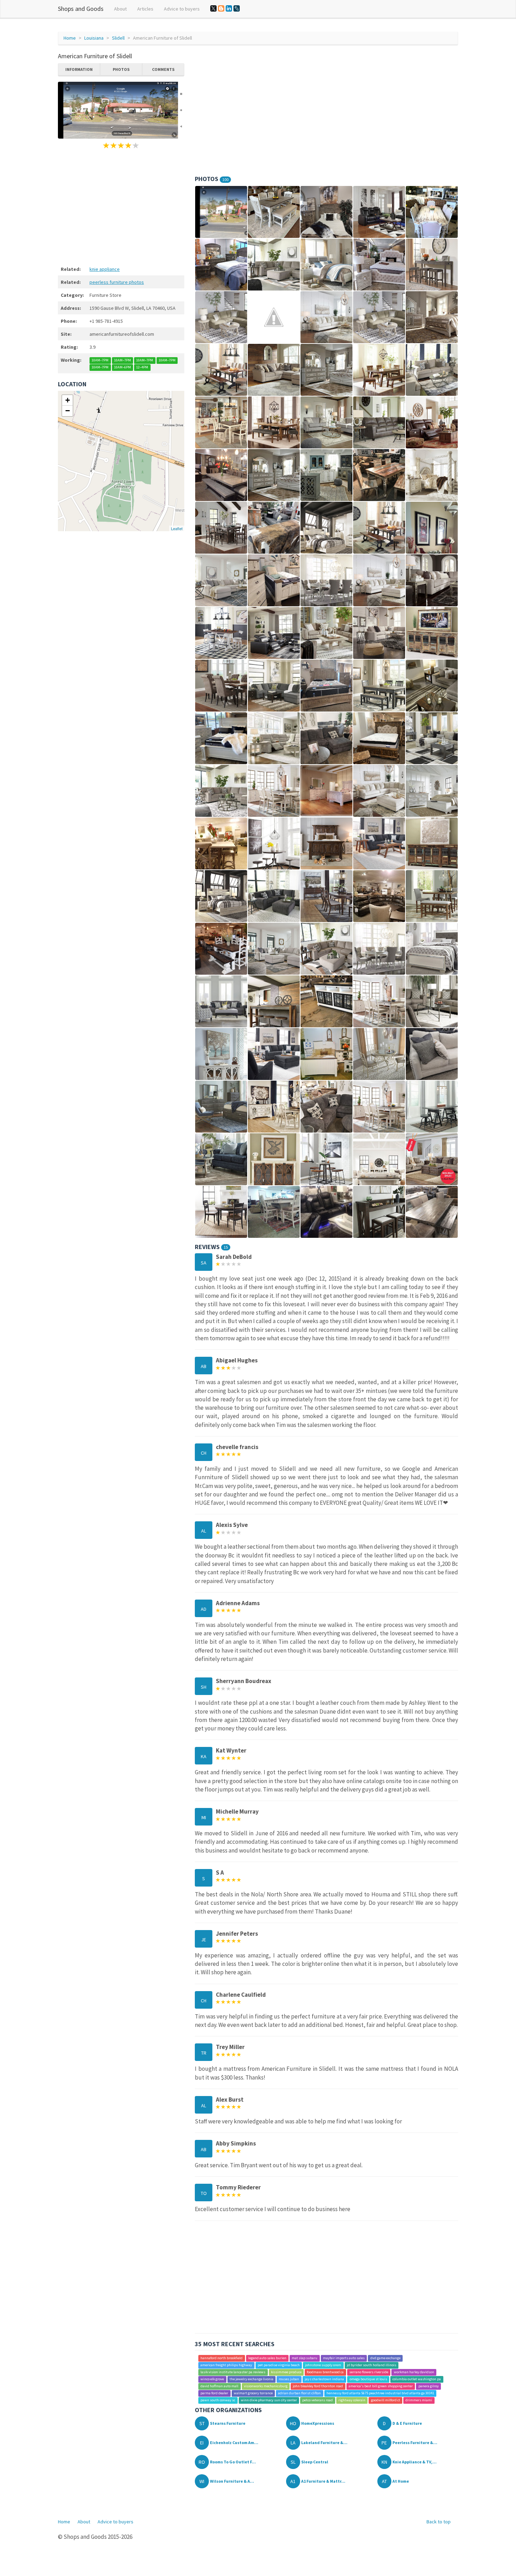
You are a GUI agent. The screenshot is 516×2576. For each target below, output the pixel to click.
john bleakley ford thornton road (318, 2386)
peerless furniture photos (117, 282)
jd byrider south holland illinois (372, 2365)
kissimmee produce (286, 2372)
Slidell (118, 38)
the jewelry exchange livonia (252, 2379)
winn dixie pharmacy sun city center (269, 2400)
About (120, 9)
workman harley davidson (414, 2372)
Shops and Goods (81, 9)
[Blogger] (221, 8)
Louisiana (94, 38)
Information (79, 69)
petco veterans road (317, 2400)
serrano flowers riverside (369, 2372)
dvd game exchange (385, 2358)
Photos (121, 69)
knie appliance (105, 269)
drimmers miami (419, 2400)
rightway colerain (352, 2400)
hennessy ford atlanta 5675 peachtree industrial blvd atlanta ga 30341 (380, 2393)
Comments (163, 69)
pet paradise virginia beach (279, 2365)
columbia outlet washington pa (417, 2379)
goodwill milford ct (386, 2400)
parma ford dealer (214, 2393)
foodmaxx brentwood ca (325, 2372)
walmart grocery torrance (253, 2393)
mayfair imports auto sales (344, 2358)
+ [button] (68, 400)
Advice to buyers (182, 9)
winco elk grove (212, 2379)
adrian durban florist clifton (299, 2393)
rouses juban (289, 2379)
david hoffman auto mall (219, 2386)
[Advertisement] (121, 206)
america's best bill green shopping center (381, 2386)
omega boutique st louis (368, 2379)
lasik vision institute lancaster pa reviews (233, 2372)
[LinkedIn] (229, 8)
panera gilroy (429, 2386)
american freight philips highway (226, 2365)
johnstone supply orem (323, 2365)
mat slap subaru (305, 2358)
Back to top (439, 2522)
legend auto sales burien (267, 2358)
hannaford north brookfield (221, 2358)
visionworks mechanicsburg (266, 2386)
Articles (145, 9)
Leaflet (177, 528)
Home (70, 38)
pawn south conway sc (218, 2400)
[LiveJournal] (237, 8)
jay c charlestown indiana (324, 2379)
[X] (213, 8)
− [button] (68, 411)
